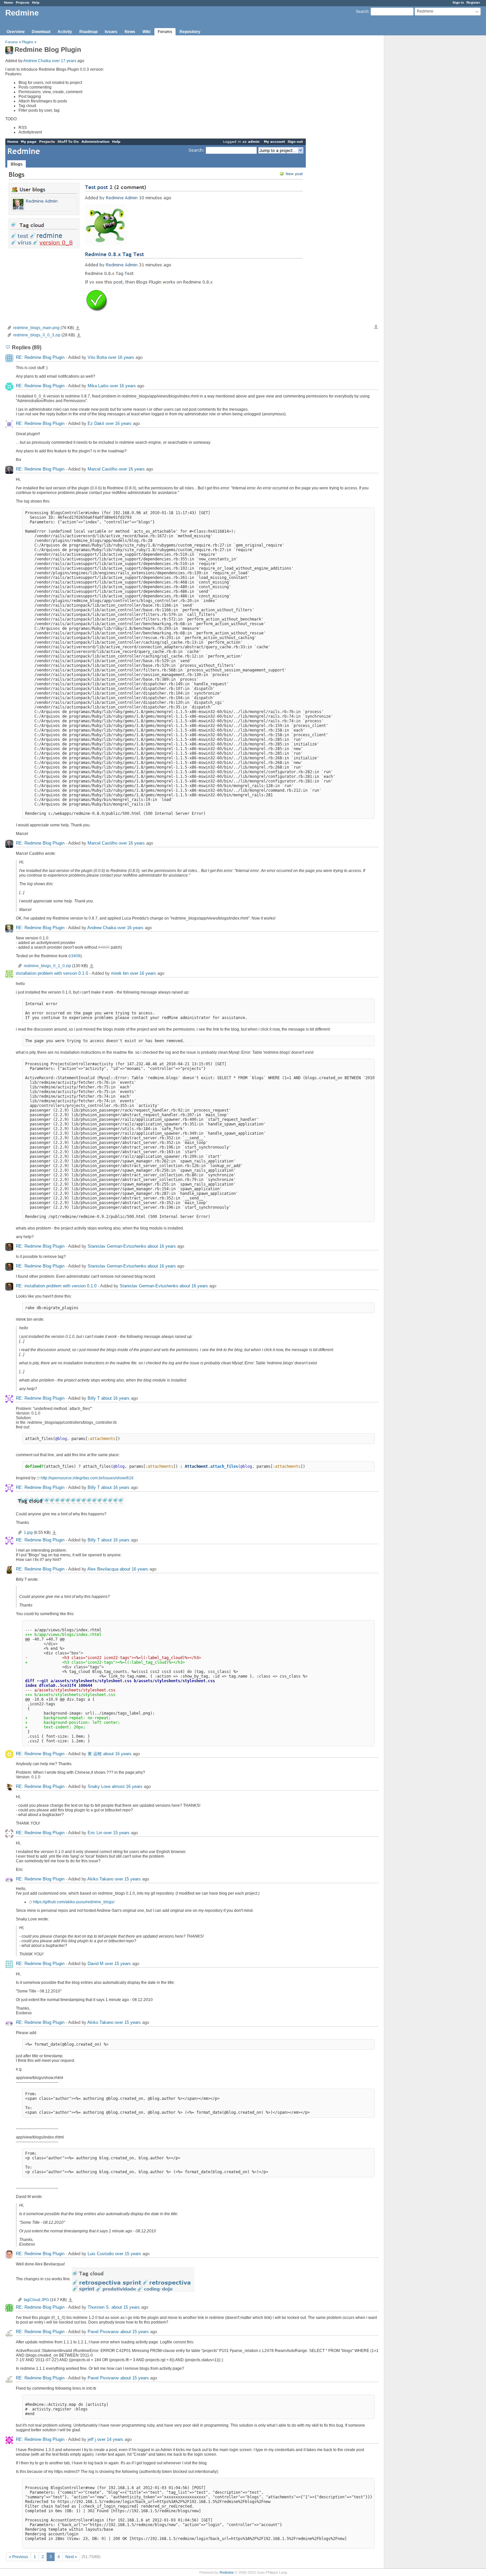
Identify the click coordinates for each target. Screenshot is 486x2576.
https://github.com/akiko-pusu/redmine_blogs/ (74, 1902)
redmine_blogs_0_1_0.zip (47, 966)
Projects (23, 2)
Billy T (94, 1398)
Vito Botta (97, 357)
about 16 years (162, 1246)
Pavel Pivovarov (103, 2332)
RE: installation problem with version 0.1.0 (56, 1286)
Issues (111, 32)
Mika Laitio (98, 386)
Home (9, 2)
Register (473, 2)
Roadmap (88, 32)
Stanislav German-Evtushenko (117, 1246)
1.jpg (28, 1533)
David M (96, 1964)
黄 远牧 (95, 1754)
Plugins (28, 42)
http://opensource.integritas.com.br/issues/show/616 (87, 1478)
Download (41, 32)
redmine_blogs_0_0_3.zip (37, 335)
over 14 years (110, 2440)
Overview (16, 32)
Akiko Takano (100, 1879)
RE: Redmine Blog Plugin (40, 357)
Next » (71, 2557)
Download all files (376, 327)
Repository (190, 32)
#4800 (104, 947)
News (130, 32)
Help (36, 2)
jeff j (92, 2440)
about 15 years (126, 2308)
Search (362, 12)
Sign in (458, 2)
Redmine (227, 2572)
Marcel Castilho (102, 469)
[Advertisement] (417, 139)
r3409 (75, 956)
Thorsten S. (99, 2308)
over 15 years (117, 1833)
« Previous (19, 2557)
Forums (165, 32)
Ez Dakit (96, 423)
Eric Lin (95, 1833)
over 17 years (64, 61)
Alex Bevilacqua (103, 1569)
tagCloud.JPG (36, 2300)
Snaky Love (99, 1787)
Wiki (146, 32)
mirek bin (120, 973)
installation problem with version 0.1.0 (52, 973)
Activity (65, 32)
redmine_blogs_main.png (36, 328)
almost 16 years (127, 1787)
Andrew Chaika (37, 61)
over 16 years (121, 357)
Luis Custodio (101, 2254)
